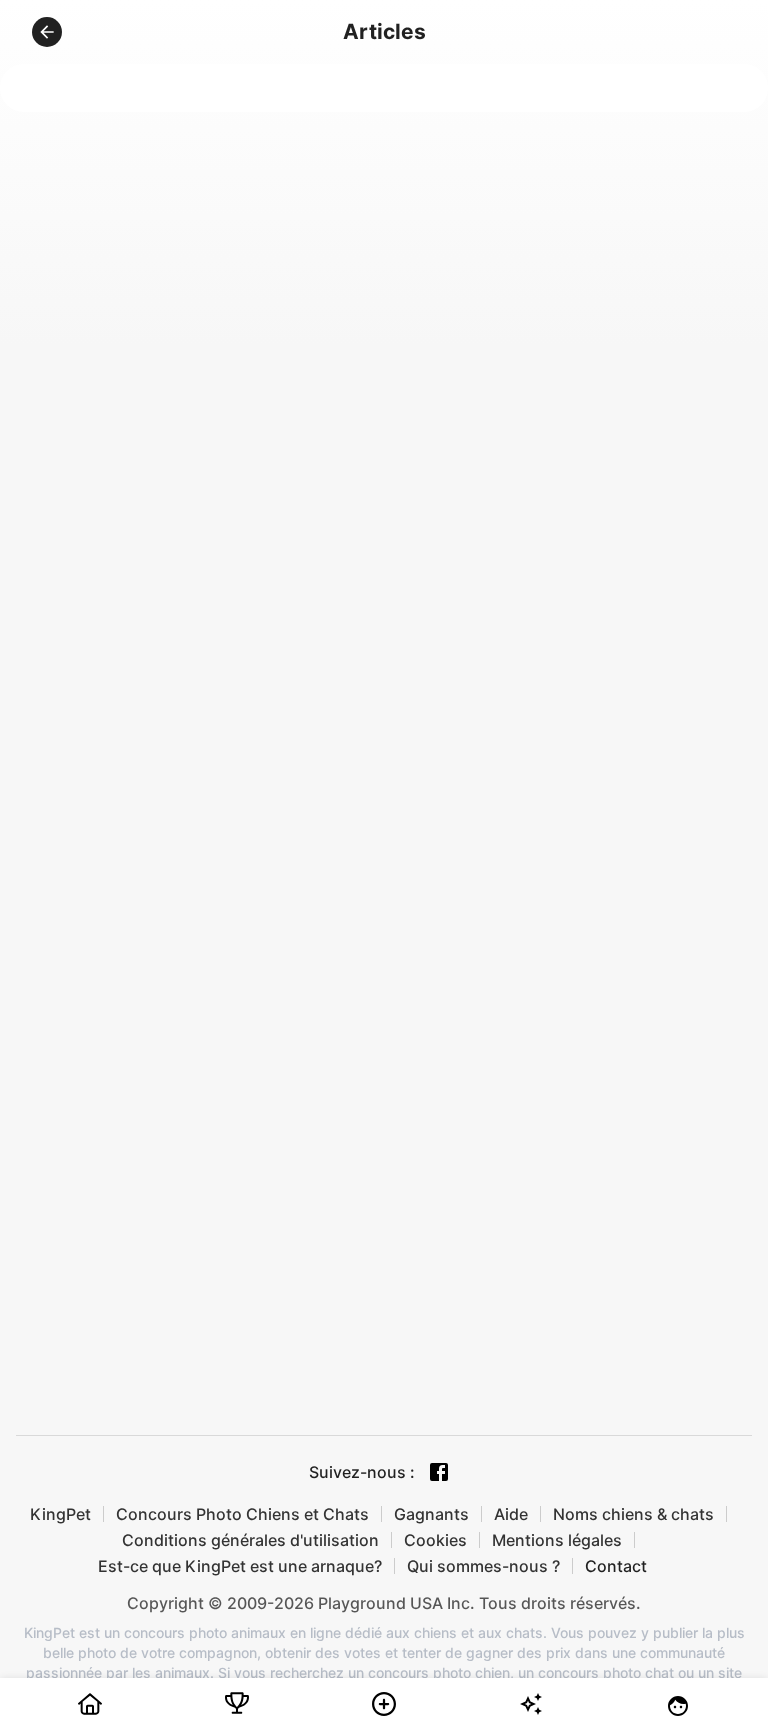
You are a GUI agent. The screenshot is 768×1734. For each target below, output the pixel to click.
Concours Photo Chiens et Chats (242, 1514)
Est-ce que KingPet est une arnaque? (240, 1566)
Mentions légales (557, 1540)
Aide (511, 1514)
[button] (47, 32)
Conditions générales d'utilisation (250, 1540)
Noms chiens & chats (633, 1514)
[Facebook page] (439, 1472)
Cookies (435, 1540)
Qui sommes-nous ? (483, 1566)
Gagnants (431, 1514)
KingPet (60, 1514)
